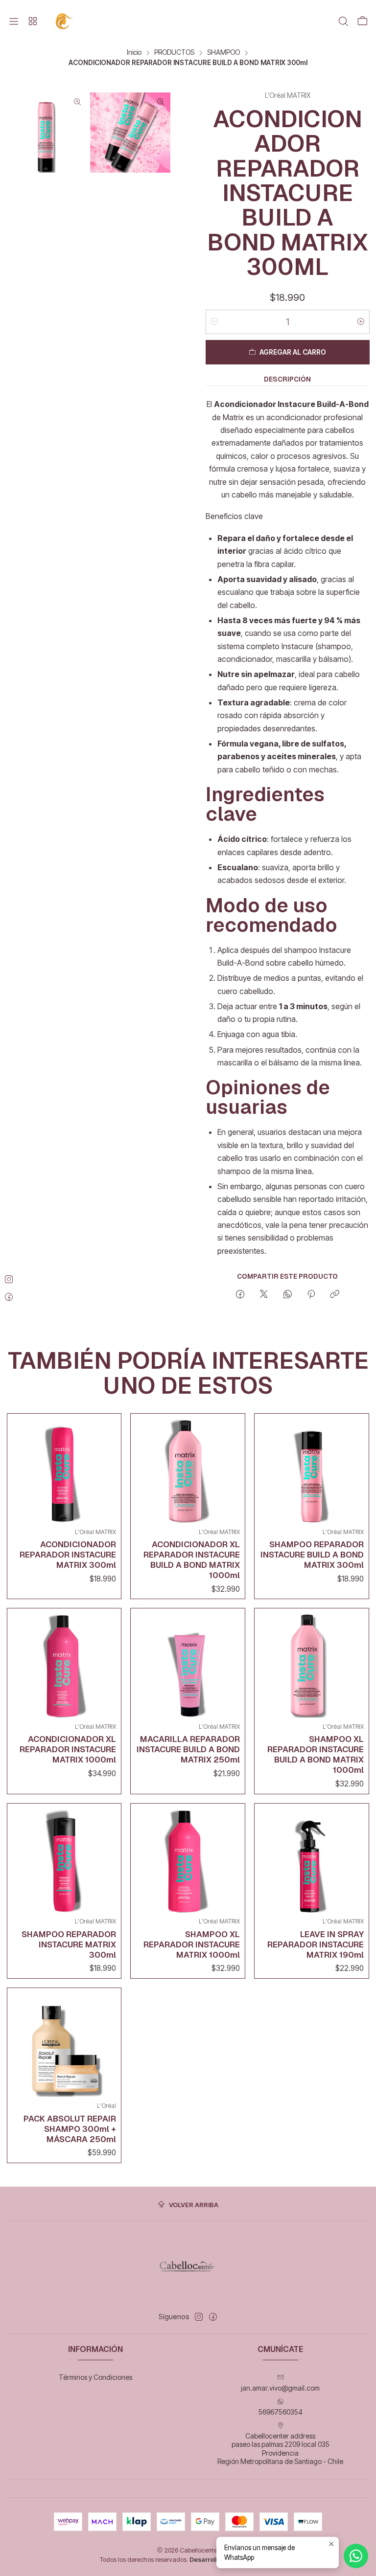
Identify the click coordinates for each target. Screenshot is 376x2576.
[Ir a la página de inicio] (65, 21)
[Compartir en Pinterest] (311, 1295)
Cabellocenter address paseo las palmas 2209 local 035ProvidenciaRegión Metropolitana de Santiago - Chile (280, 2449)
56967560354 (281, 2412)
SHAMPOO (223, 53)
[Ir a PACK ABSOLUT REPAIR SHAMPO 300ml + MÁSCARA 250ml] (64, 2045)
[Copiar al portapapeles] (335, 1295)
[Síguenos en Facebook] (213, 2317)
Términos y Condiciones (95, 2377)
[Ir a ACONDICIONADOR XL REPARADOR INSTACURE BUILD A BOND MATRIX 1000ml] (188, 1471)
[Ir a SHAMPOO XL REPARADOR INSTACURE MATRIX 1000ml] (188, 1861)
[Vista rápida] (106, 1469)
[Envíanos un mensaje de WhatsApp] (356, 2556)
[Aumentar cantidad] (361, 322)
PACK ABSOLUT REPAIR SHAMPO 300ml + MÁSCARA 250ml (70, 2129)
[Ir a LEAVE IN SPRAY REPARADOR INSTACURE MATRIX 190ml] (312, 1861)
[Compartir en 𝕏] (264, 1295)
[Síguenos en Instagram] (199, 2317)
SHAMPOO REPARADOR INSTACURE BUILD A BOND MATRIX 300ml (312, 1555)
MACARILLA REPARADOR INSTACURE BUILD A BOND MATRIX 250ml (188, 1749)
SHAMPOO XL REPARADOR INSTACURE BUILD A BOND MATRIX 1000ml (316, 1754)
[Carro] (362, 22)
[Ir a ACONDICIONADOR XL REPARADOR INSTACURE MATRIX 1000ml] (64, 1665)
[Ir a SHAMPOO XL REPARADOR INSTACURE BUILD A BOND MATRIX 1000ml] (312, 1665)
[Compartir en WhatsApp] (288, 1295)
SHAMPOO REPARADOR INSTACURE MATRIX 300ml (69, 1944)
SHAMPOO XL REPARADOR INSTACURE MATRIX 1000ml (192, 1944)
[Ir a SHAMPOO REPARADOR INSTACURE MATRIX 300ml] (64, 1861)
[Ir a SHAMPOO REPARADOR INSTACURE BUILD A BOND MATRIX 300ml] (312, 1471)
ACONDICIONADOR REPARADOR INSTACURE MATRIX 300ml (68, 1555)
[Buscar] (343, 22)
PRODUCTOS (174, 53)
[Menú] (14, 22)
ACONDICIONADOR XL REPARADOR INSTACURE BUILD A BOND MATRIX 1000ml (192, 1560)
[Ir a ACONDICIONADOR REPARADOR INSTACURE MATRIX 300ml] (64, 1471)
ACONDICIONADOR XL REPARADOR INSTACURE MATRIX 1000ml (68, 1749)
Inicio (134, 53)
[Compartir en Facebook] (240, 1295)
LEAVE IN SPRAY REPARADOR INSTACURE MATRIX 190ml (316, 1944)
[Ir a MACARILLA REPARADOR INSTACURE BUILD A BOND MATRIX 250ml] (188, 1665)
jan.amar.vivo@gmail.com (280, 2388)
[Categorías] (32, 22)
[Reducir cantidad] (214, 322)
